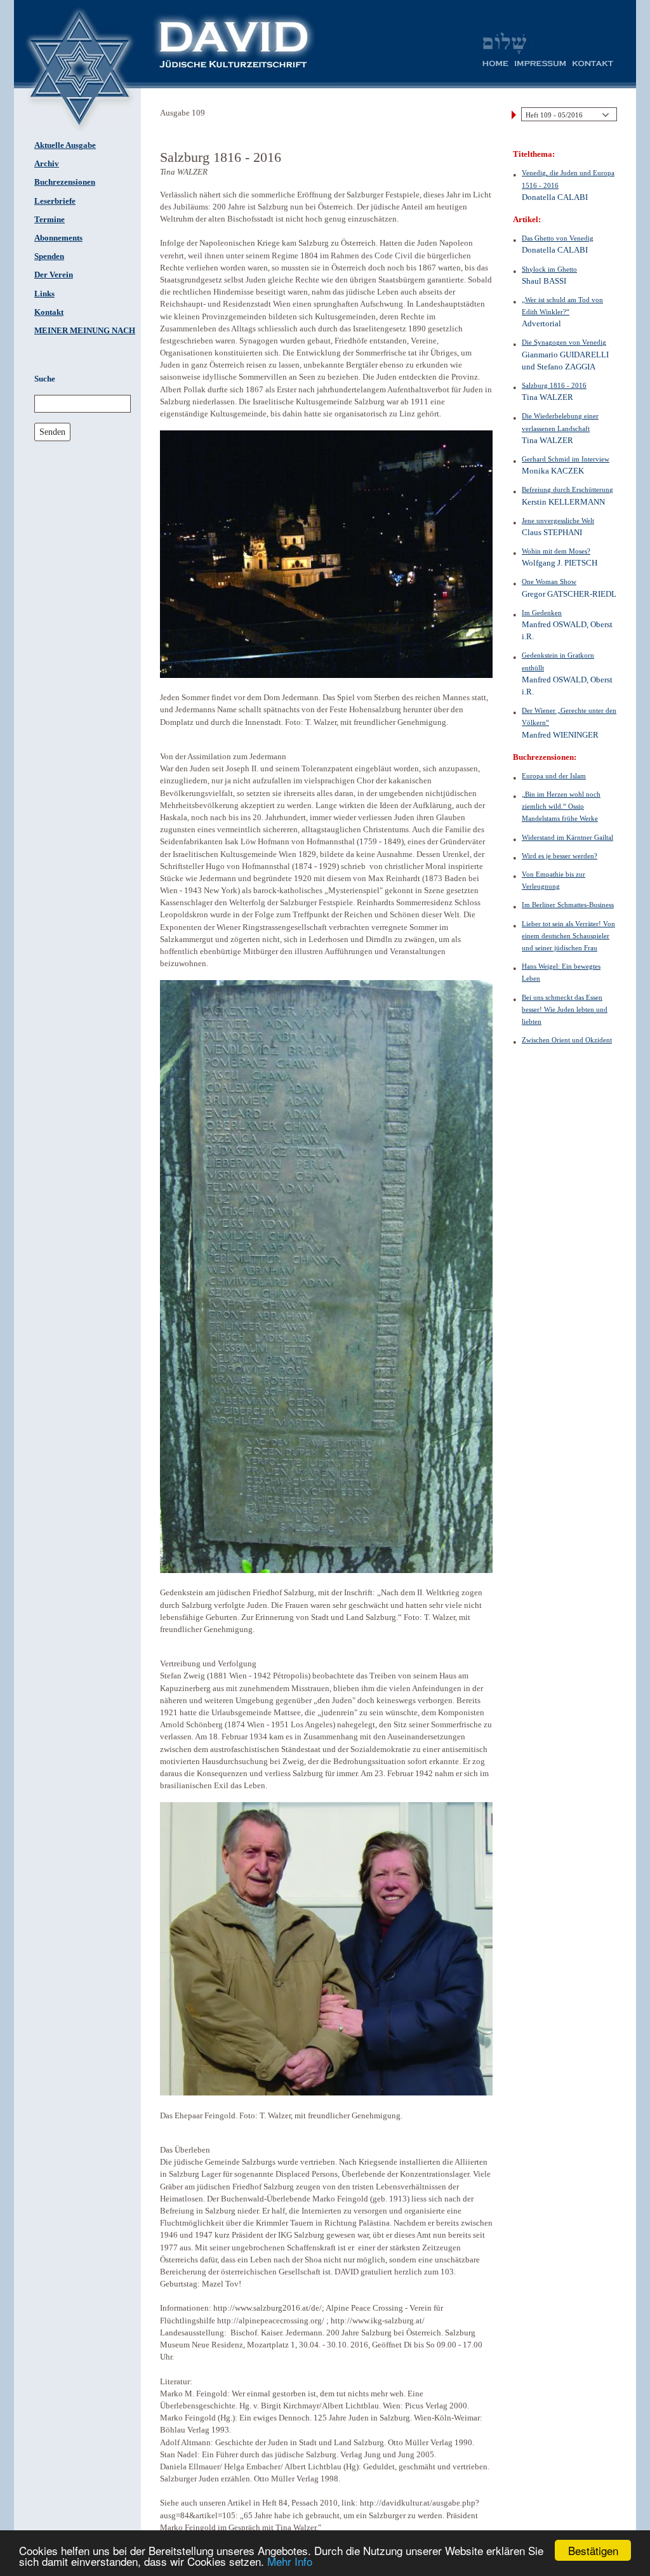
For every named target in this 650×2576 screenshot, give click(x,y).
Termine (50, 220)
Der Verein (54, 275)
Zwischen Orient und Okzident (567, 1040)
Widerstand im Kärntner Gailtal (567, 837)
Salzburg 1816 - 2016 (554, 385)
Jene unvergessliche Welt (558, 521)
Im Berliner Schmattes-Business (568, 905)
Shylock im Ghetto (549, 269)
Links (44, 294)
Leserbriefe (55, 201)
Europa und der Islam (554, 776)
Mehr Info (290, 2561)
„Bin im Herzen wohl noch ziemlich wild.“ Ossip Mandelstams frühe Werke (561, 806)
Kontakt (49, 312)
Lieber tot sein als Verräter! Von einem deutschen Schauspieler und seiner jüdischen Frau (568, 936)
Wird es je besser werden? (560, 856)
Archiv (47, 164)
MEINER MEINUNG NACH (85, 331)
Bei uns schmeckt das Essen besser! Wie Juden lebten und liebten (565, 1009)
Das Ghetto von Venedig (558, 238)
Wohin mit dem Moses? (556, 551)
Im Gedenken (542, 613)
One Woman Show (549, 581)
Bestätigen (593, 2550)
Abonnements (58, 238)
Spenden (49, 256)
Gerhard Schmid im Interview (566, 459)
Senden (52, 432)
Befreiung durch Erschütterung (567, 489)
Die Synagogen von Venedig (564, 342)
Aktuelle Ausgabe (65, 145)
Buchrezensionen (65, 182)
